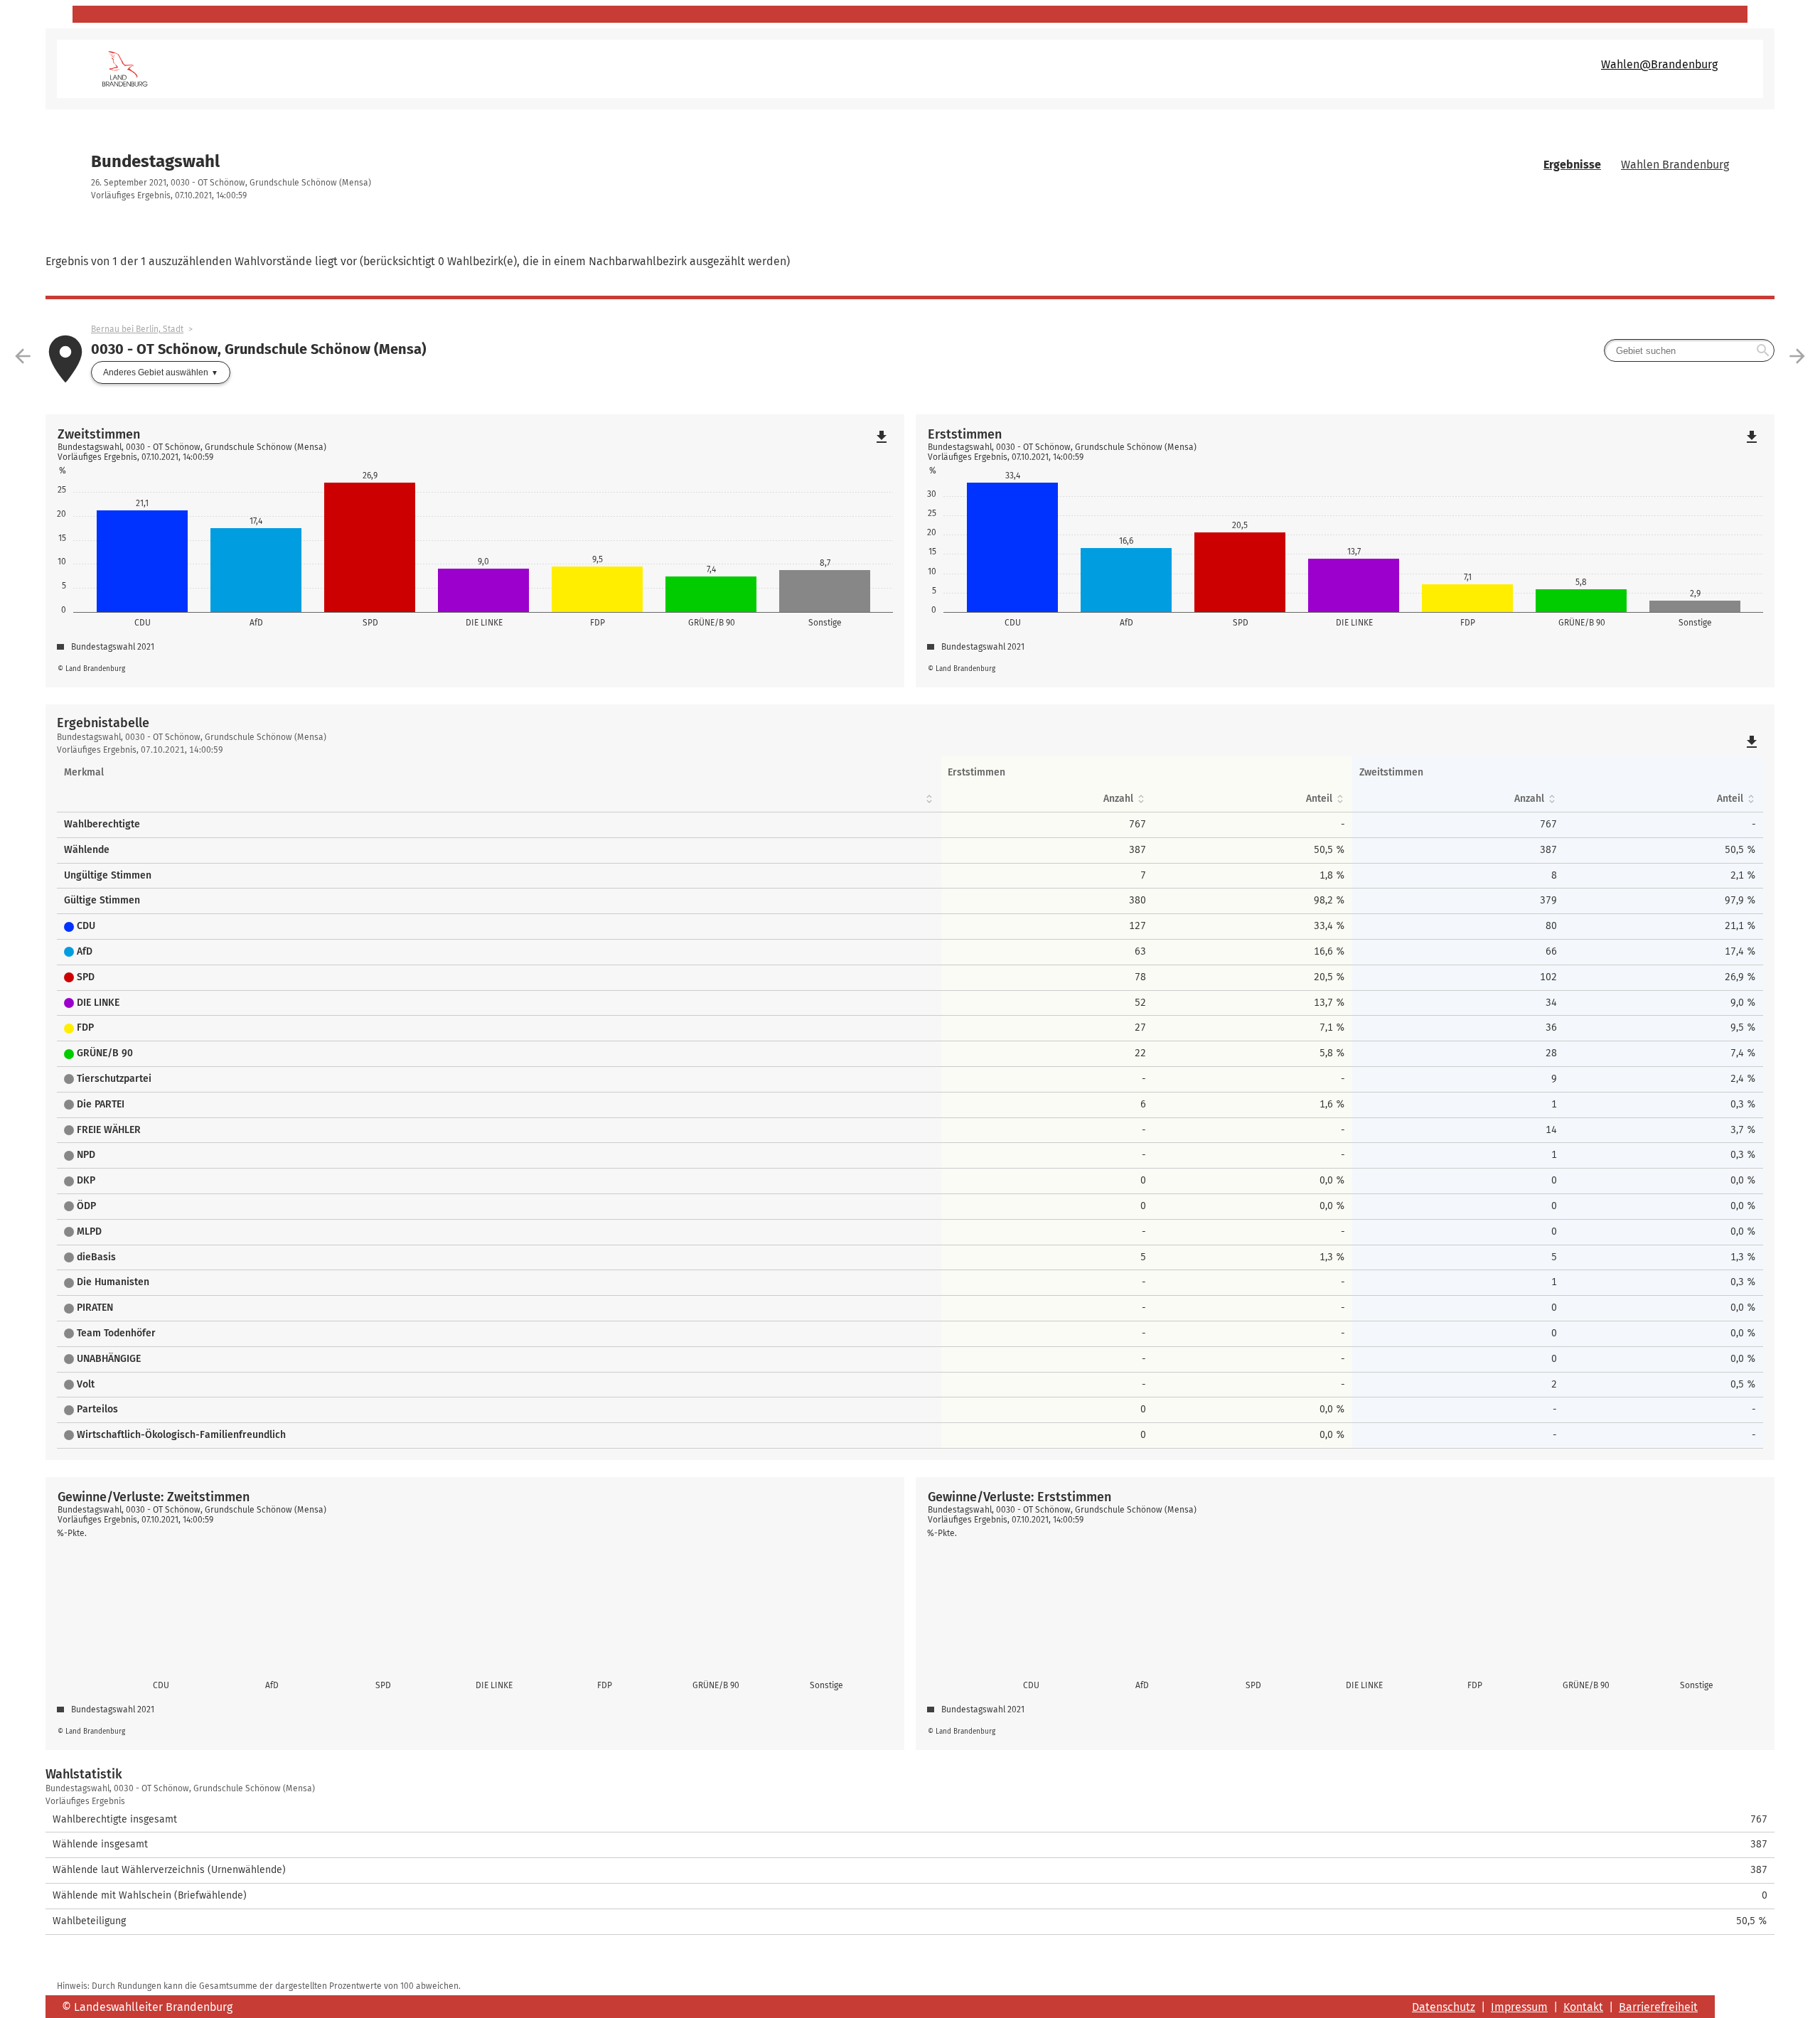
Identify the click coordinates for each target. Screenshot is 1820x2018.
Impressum (1519, 2007)
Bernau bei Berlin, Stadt (137, 329)
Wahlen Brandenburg (1675, 165)
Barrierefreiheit (1658, 2007)
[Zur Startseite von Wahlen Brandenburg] (506, 69)
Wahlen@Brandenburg (1659, 64)
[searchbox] (1689, 350)
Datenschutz (1444, 2007)
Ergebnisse (1572, 165)
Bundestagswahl (155, 161)
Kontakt (1583, 2007)
